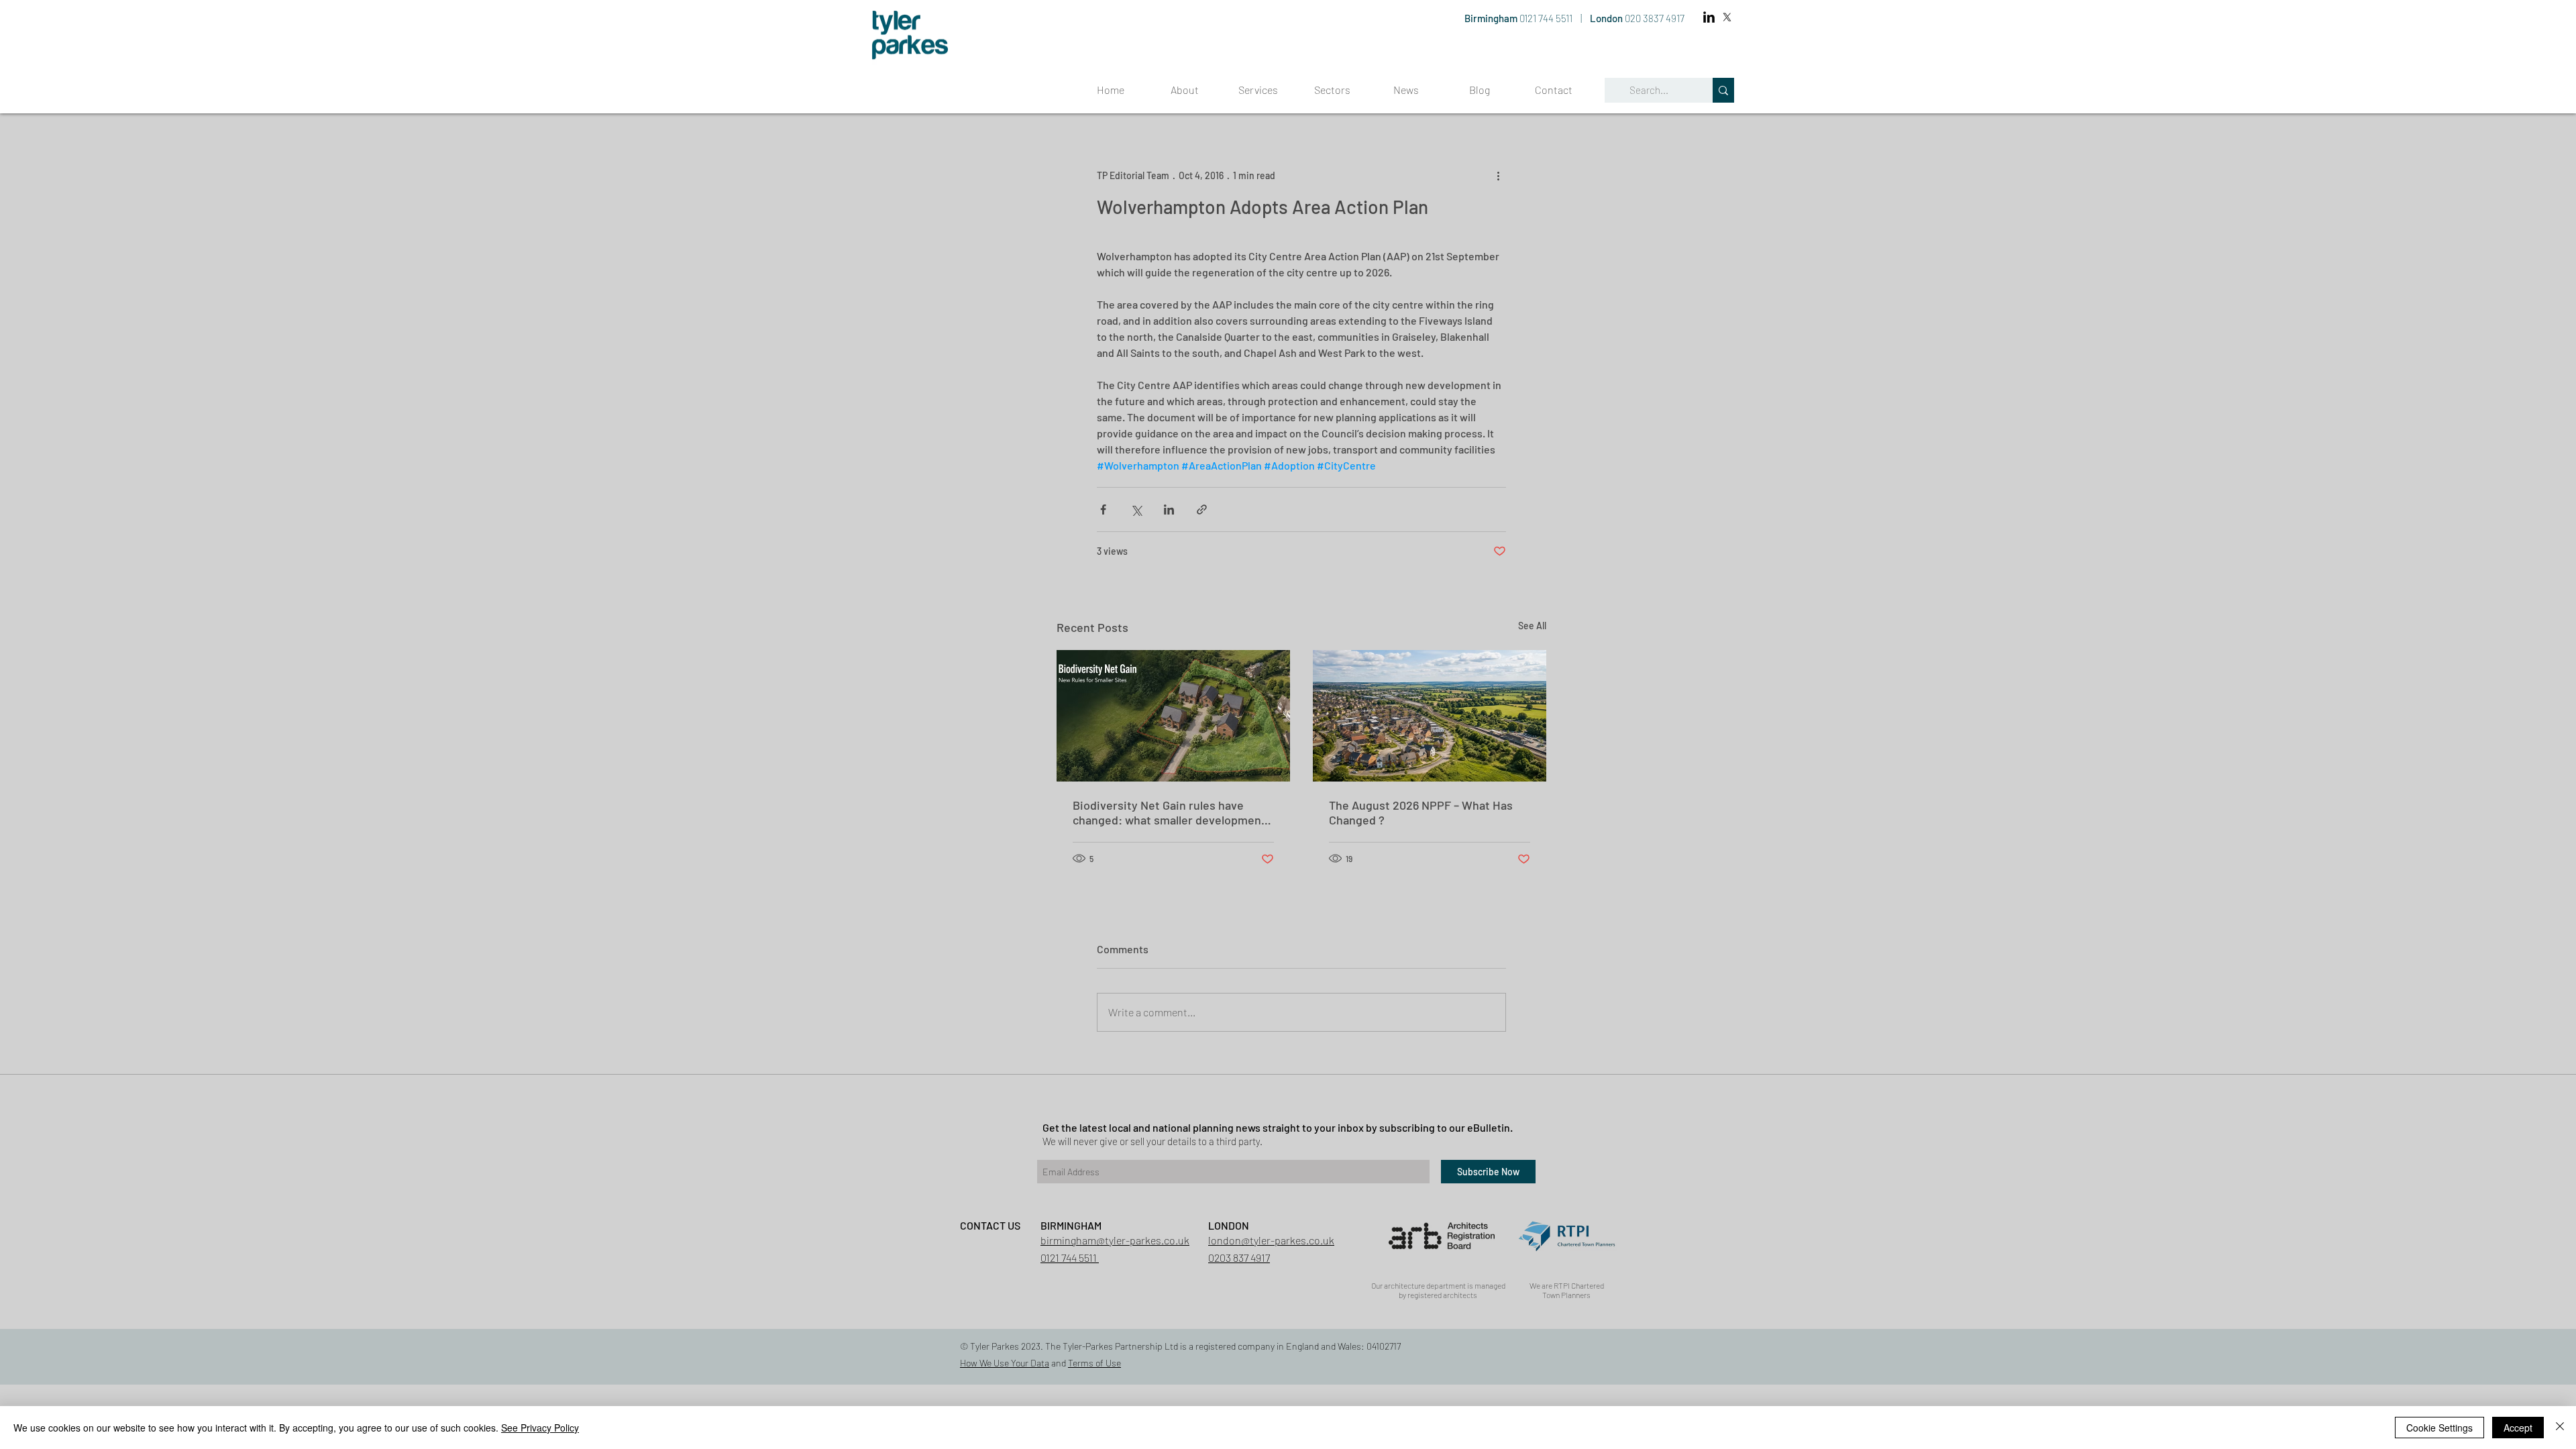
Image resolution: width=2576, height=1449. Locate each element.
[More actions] (1498, 175)
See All (1532, 626)
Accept (2518, 1428)
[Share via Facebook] (1103, 509)
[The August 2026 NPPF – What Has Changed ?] (1430, 716)
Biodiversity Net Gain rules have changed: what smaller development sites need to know (1169, 812)
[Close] (2560, 1428)
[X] (1727, 17)
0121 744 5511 (1547, 18)
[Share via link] (1202, 509)
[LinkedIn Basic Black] (1709, 17)
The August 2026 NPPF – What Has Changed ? (1421, 812)
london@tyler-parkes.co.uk (1271, 1240)
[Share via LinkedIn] (1169, 509)
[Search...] (1723, 90)
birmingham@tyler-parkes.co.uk (1115, 1240)
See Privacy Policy (540, 1428)
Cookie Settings (2439, 1428)
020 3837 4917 (1655, 18)
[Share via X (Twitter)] (1136, 509)
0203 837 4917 (1239, 1257)
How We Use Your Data (1005, 1363)
